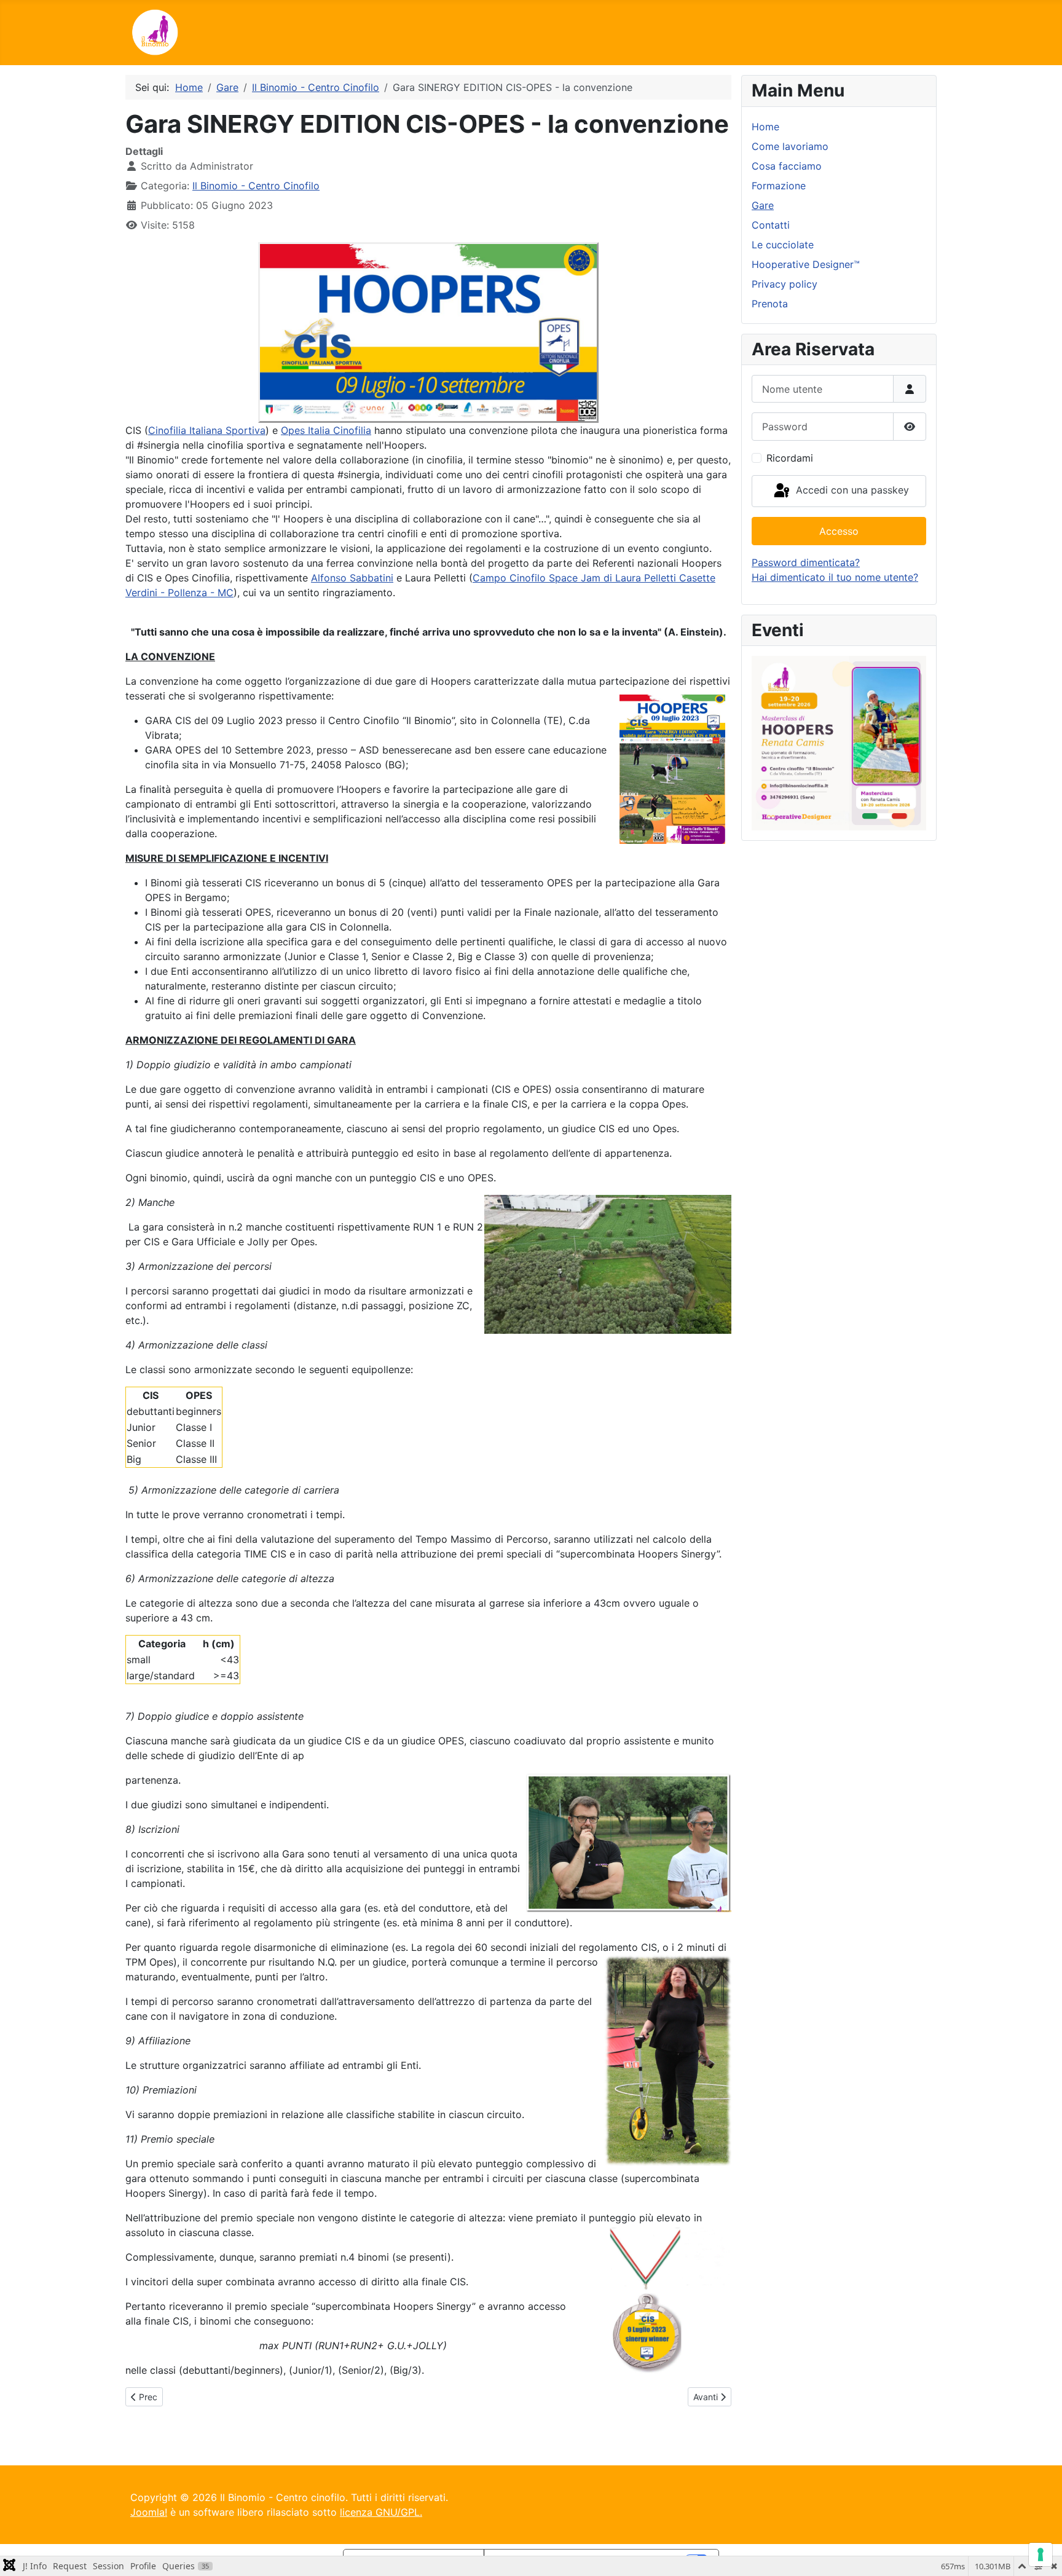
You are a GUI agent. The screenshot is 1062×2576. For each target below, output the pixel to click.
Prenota (770, 304)
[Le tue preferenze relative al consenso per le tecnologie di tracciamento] (1040, 2554)
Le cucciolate (783, 245)
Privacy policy (785, 284)
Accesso (839, 531)
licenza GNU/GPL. (381, 2512)
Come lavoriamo (790, 146)
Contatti (771, 225)
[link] (207, 430)
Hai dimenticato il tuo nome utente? (835, 577)
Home (765, 127)
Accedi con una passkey (851, 490)
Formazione (779, 186)
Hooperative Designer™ (806, 264)
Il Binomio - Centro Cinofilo (256, 186)
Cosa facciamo (787, 166)
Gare (763, 205)
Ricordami (790, 458)
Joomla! (149, 2512)
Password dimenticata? (806, 562)
